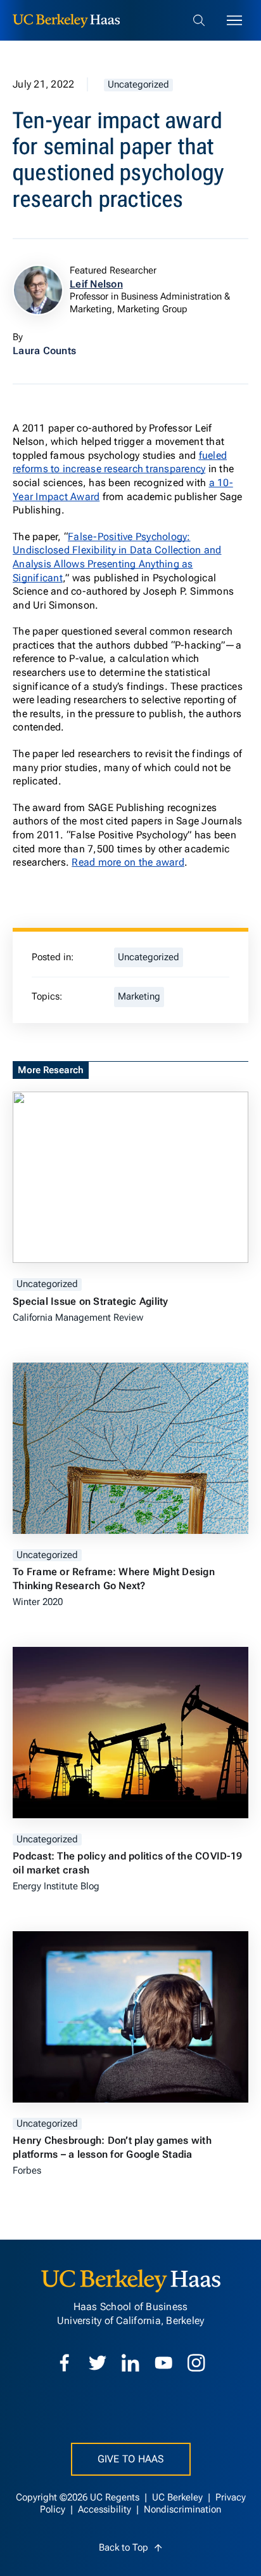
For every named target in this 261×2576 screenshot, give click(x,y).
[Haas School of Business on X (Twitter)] (98, 2363)
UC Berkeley (179, 2498)
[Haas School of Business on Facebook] (65, 2363)
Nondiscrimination (182, 2510)
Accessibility (106, 2510)
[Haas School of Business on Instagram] (196, 2363)
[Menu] (234, 20)
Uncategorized (138, 85)
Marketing (139, 997)
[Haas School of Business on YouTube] (163, 2363)
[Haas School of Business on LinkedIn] (130, 2363)
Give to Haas (131, 2459)
